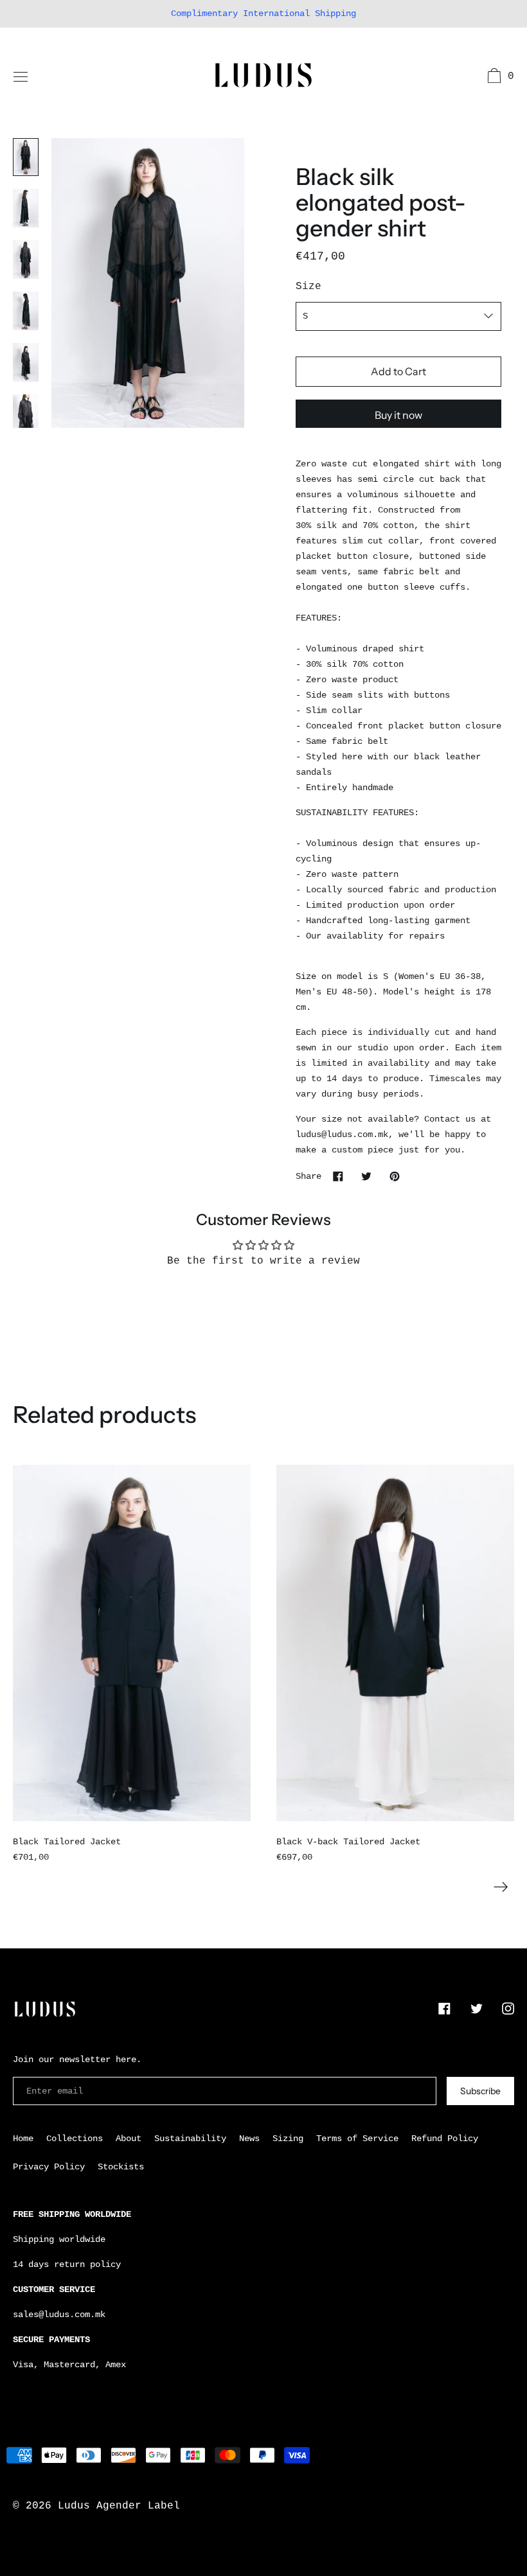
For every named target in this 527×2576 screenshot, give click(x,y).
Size (308, 287)
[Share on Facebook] (338, 1176)
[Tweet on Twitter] (366, 1176)
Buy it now (398, 415)
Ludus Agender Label (119, 2506)
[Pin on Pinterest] (395, 1176)
